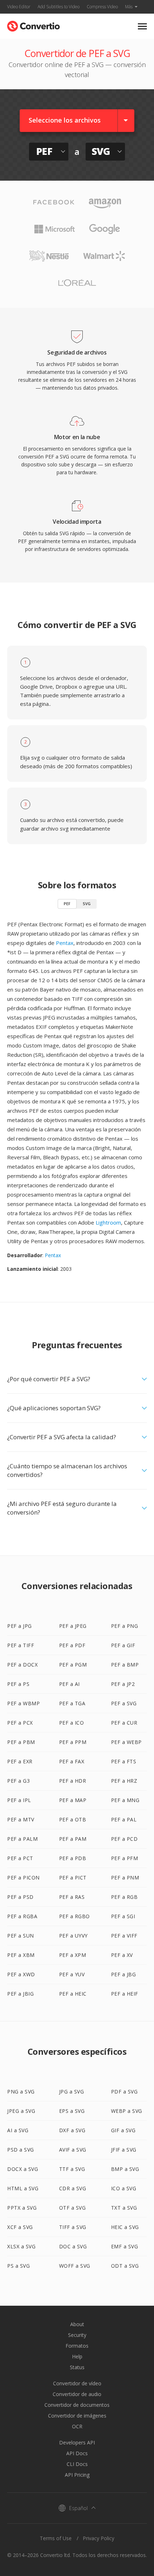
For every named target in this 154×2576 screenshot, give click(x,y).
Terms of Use (56, 2538)
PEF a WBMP (23, 1703)
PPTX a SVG (22, 2208)
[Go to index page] (33, 25)
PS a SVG (18, 2266)
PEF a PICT (73, 1878)
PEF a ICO (72, 1723)
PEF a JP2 (123, 1684)
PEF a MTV (21, 1819)
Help (77, 2356)
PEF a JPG (20, 1626)
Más (129, 7)
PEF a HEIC (73, 1994)
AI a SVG (18, 2130)
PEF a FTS (124, 1761)
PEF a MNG (125, 1800)
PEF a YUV (72, 1974)
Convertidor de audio (77, 2394)
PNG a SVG (21, 2092)
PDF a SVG (124, 2092)
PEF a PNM (125, 1878)
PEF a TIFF (21, 1645)
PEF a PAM (73, 1839)
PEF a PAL (124, 1819)
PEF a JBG (124, 1974)
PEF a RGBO (74, 1916)
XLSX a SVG (21, 2246)
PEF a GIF (123, 1645)
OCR (77, 2426)
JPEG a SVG (21, 2111)
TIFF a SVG (73, 2227)
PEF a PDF (72, 1645)
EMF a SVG (125, 2246)
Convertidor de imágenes (77, 2416)
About (77, 2324)
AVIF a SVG (73, 2150)
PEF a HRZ (124, 1781)
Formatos (77, 2346)
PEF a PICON (23, 1878)
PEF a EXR (20, 1761)
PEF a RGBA (22, 1916)
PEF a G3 (18, 1781)
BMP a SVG (125, 2169)
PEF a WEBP (126, 1742)
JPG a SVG (72, 2092)
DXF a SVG (72, 2130)
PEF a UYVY (73, 1936)
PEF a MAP (73, 1800)
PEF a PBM (21, 1742)
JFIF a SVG (124, 2150)
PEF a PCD (124, 1839)
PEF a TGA (72, 1703)
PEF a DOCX (22, 1665)
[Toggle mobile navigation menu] (142, 26)
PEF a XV (122, 1955)
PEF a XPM (73, 1955)
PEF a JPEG (73, 1626)
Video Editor (19, 7)
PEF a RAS (72, 1897)
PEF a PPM (73, 1742)
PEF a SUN (21, 1936)
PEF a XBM (21, 1955)
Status (77, 2367)
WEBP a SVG (127, 2111)
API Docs (77, 2453)
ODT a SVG (125, 2266)
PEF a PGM (73, 1665)
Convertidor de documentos (77, 2405)
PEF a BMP (125, 1665)
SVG (87, 904)
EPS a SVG (72, 2111)
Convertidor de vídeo (77, 2383)
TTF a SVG (72, 2169)
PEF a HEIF (125, 1994)
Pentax (65, 943)
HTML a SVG (23, 2188)
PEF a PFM (125, 1858)
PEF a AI (69, 1684)
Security (77, 2335)
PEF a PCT (20, 1858)
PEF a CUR (124, 1723)
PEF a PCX (20, 1723)
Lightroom (108, 1222)
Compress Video (102, 7)
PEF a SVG (124, 1703)
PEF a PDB (73, 1858)
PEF (67, 904)
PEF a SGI (123, 1916)
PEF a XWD (21, 1974)
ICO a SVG (124, 2188)
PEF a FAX (72, 1761)
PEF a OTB (73, 1819)
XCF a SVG (20, 2227)
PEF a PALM (22, 1839)
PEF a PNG (125, 1626)
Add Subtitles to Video (59, 7)
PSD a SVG (21, 2150)
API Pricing (77, 2475)
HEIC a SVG (125, 2227)
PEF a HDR (73, 1781)
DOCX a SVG (23, 2169)
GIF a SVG (123, 2130)
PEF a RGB (124, 1897)
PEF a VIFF (124, 1936)
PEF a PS (18, 1684)
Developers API (77, 2442)
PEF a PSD (20, 1897)
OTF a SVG (73, 2208)
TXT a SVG (124, 2208)
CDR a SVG (73, 2188)
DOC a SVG (73, 2246)
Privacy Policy (98, 2538)
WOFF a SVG (75, 2266)
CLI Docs (77, 2464)
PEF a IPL (19, 1800)
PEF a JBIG (20, 1994)
